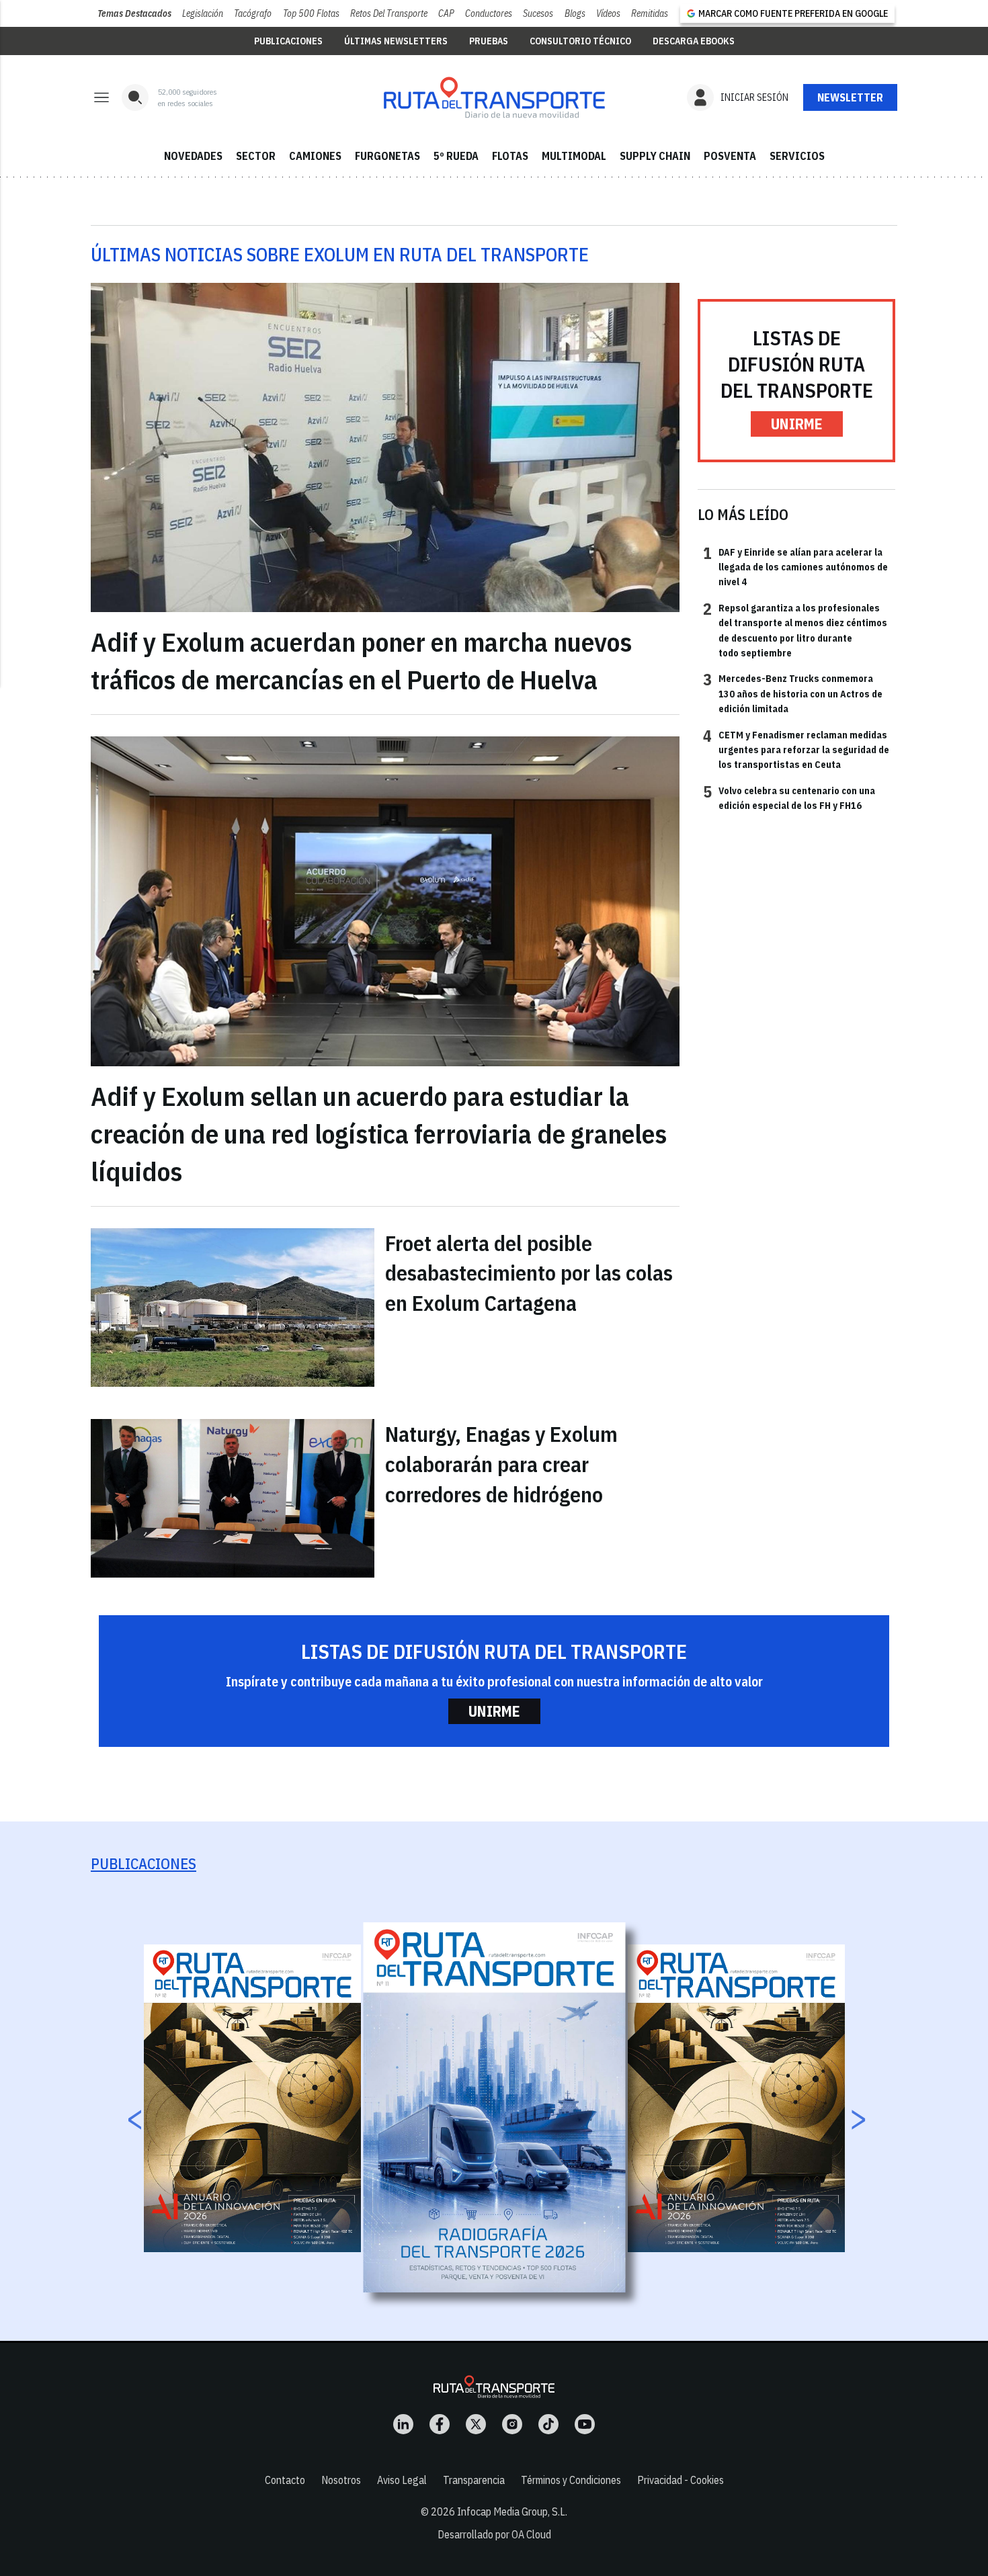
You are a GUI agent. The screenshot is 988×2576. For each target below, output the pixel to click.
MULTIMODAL (574, 156)
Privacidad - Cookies (681, 2480)
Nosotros (341, 2480)
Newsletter (850, 97)
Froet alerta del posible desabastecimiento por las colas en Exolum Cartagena (529, 1273)
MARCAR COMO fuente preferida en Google (793, 13)
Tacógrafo (253, 13)
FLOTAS (510, 156)
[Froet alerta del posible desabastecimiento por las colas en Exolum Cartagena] (233, 1307)
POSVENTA (730, 156)
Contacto (285, 2480)
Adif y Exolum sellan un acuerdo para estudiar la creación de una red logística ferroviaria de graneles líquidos (379, 1133)
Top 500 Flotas (311, 13)
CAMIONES (315, 156)
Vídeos (608, 13)
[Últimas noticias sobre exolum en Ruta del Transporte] (494, 97)
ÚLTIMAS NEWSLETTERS (396, 41)
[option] (495, 2107)
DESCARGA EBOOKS (694, 41)
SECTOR (256, 156)
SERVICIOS (797, 156)
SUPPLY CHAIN (655, 156)
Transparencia (474, 2480)
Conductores (489, 13)
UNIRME (797, 424)
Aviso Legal (402, 2480)
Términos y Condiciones (571, 2480)
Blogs (575, 13)
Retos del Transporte (389, 13)
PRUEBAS (489, 41)
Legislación (203, 13)
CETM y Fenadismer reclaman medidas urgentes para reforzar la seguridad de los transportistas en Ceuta (796, 749)
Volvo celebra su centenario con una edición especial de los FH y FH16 (789, 798)
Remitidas (650, 13)
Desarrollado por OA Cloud (494, 2534)
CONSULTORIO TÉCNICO (580, 41)
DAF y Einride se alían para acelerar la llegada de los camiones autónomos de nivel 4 (795, 567)
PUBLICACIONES (288, 41)
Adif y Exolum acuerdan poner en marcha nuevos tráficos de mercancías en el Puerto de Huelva (361, 660)
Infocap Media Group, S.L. (512, 2511)
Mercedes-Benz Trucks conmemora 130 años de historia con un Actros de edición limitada (793, 693)
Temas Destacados (134, 13)
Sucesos (538, 13)
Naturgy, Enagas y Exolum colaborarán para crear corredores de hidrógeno (501, 1464)
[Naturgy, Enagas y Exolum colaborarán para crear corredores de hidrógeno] (233, 1498)
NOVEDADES (193, 156)
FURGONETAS (387, 156)
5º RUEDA (456, 156)
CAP (446, 13)
